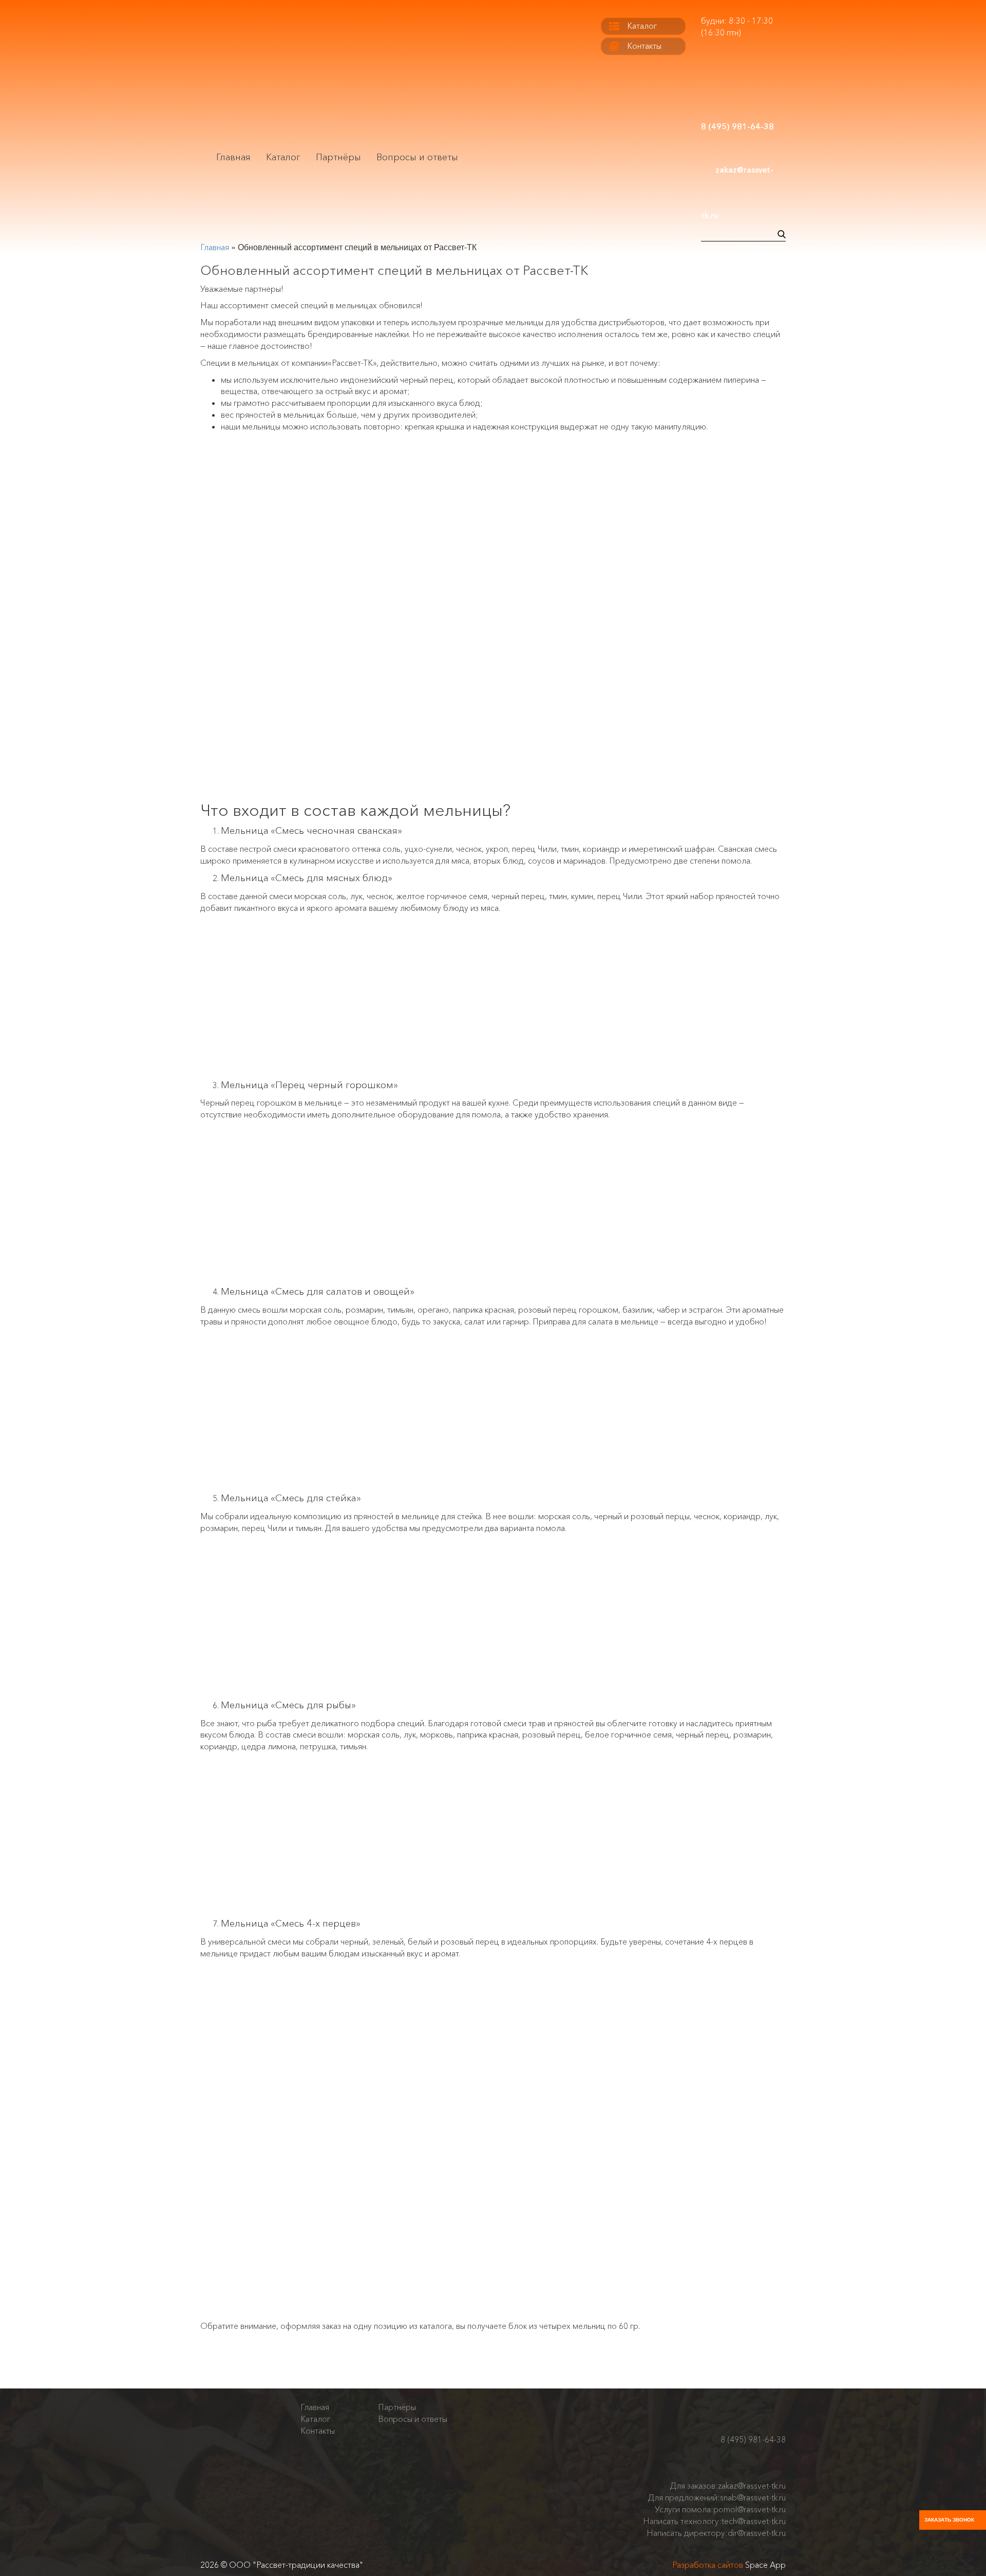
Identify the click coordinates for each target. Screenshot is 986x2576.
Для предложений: (717, 2497)
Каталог (283, 157)
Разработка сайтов (708, 2565)
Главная (233, 157)
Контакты (644, 46)
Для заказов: (728, 2486)
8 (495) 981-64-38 (753, 2439)
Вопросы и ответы (417, 157)
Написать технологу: (714, 2521)
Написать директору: (716, 2533)
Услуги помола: (720, 2509)
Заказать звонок (949, 2520)
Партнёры (338, 157)
